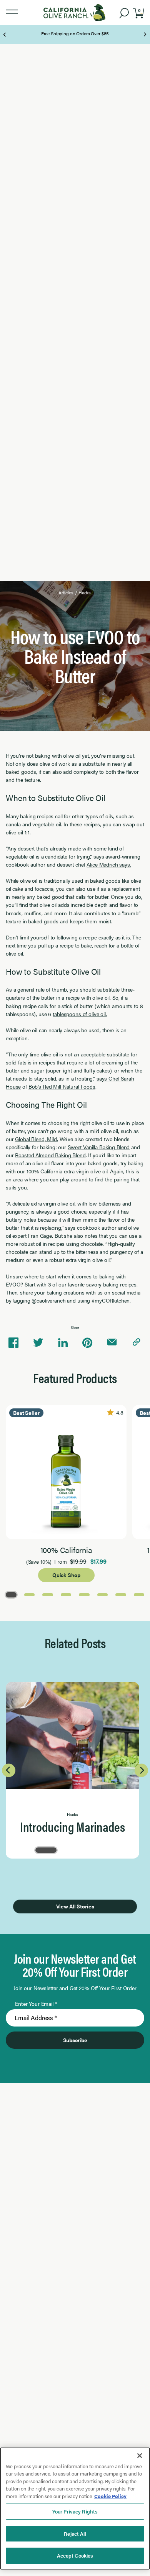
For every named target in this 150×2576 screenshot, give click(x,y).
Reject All (75, 2534)
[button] (12, 12)
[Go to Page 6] (103, 1594)
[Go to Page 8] (139, 1594)
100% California (44, 1171)
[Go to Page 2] (30, 1594)
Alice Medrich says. (109, 864)
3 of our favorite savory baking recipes (92, 1284)
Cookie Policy (110, 2496)
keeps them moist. (91, 921)
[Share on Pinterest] (87, 1342)
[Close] (140, 2456)
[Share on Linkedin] (63, 1342)
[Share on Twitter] (38, 1342)
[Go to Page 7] (121, 1594)
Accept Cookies (75, 2555)
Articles (66, 592)
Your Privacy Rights (75, 2511)
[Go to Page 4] (66, 1594)
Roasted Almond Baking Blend (50, 1155)
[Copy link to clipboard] (137, 1342)
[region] (75, 2509)
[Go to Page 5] (84, 1594)
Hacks (85, 592)
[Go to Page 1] (11, 1594)
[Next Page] (145, 35)
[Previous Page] (5, 35)
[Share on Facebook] (13, 1342)
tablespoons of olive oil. (80, 1014)
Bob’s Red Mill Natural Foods (62, 1086)
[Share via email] (112, 1342)
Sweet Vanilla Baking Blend (99, 1147)
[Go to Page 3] (48, 1594)
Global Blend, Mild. (36, 1139)
